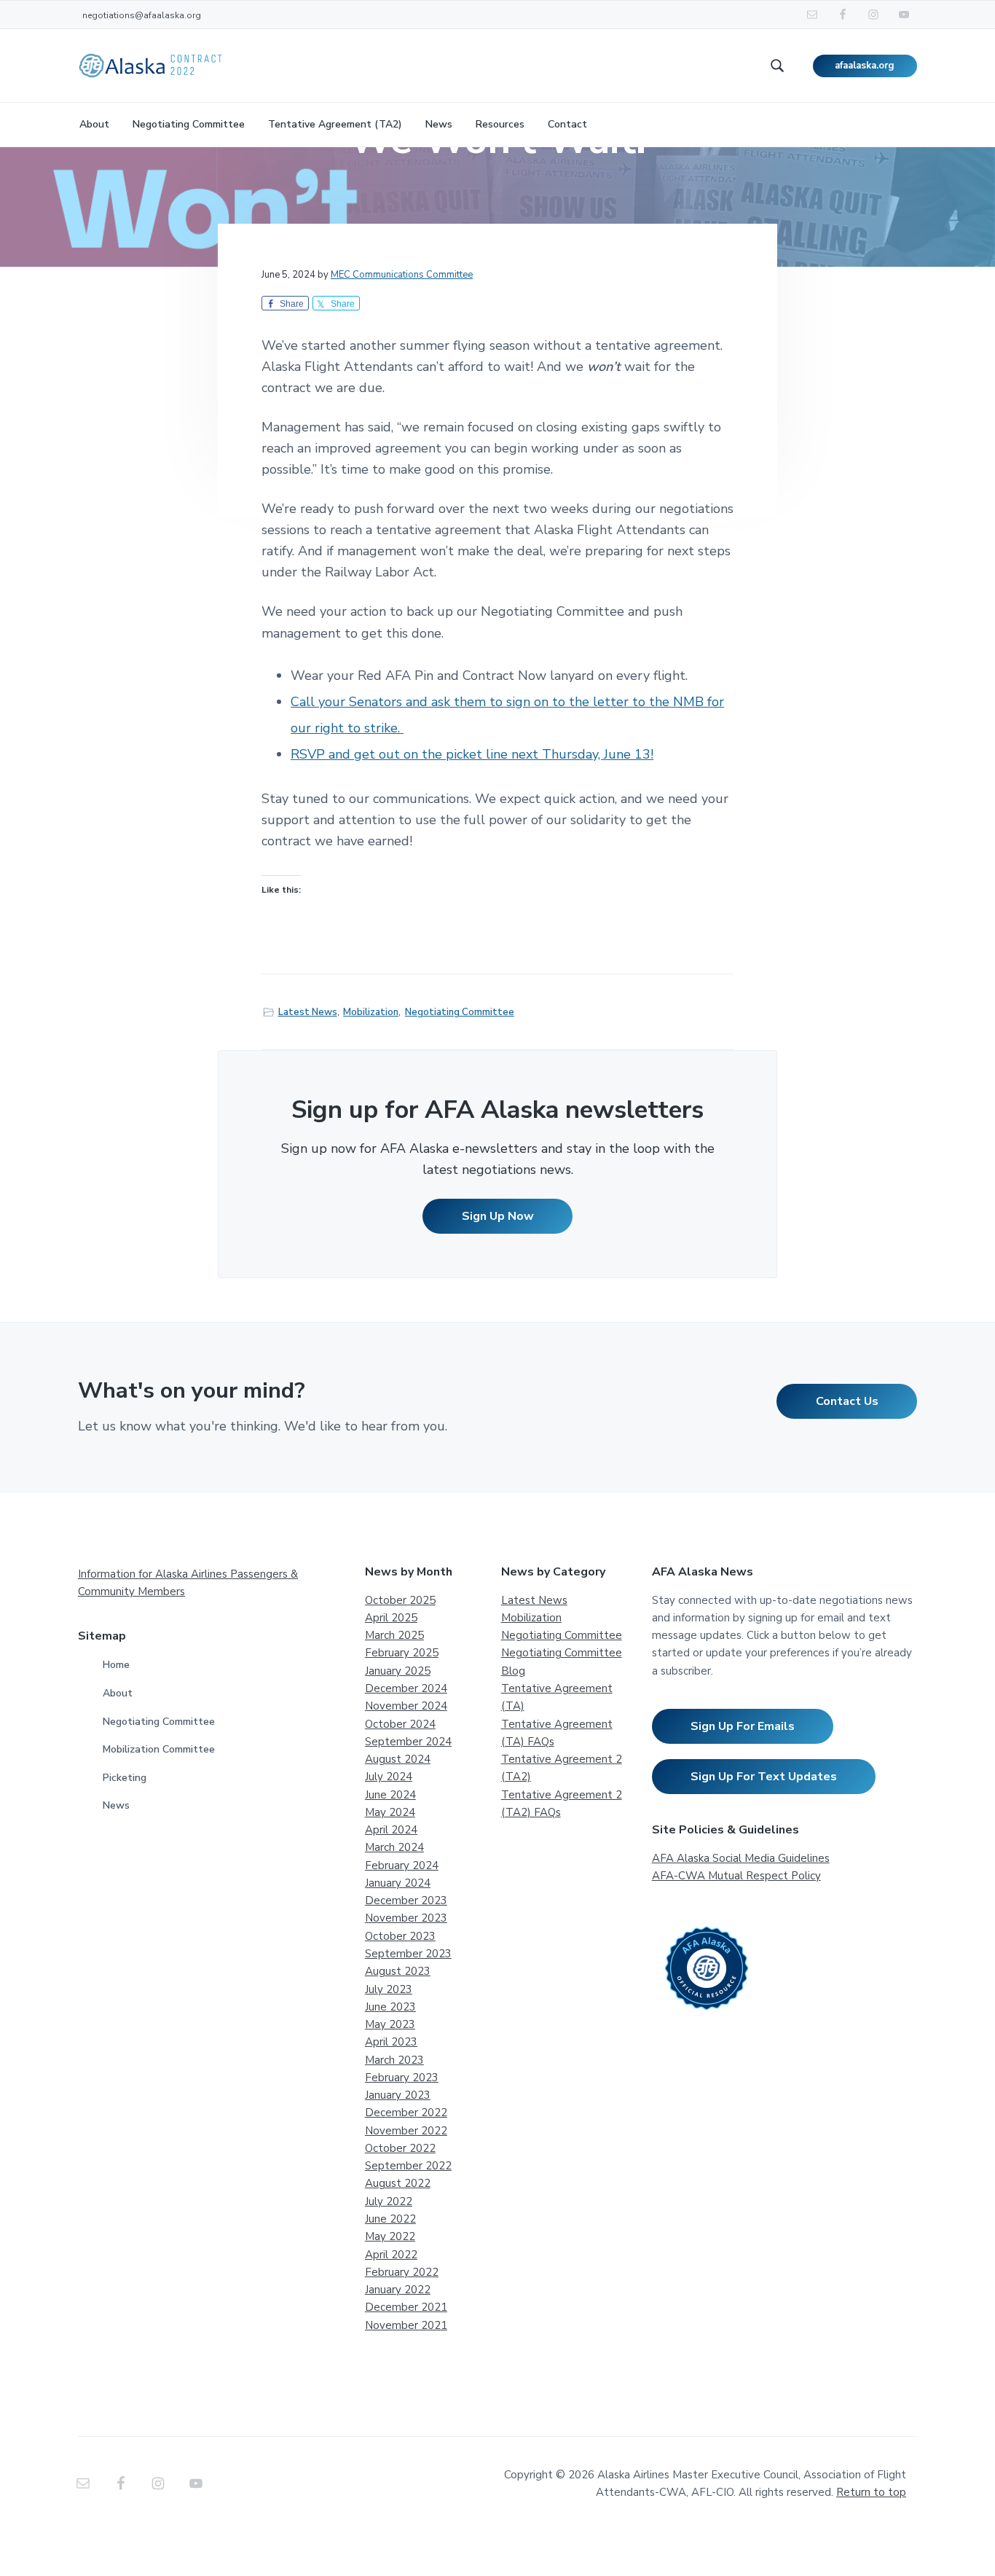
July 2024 (389, 1777)
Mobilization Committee (159, 1749)
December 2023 (406, 1900)
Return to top (871, 2492)
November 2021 (406, 2325)
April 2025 (391, 1618)
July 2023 (389, 1989)
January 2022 (398, 2290)
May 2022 (390, 2236)
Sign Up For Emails (743, 1726)
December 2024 (406, 1688)
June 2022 (390, 2219)
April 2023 (391, 2042)
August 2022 (398, 2183)
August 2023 (398, 1971)
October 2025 (400, 1600)
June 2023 (390, 2007)
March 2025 (394, 1635)
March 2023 (394, 2060)
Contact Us (847, 1401)
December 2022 (406, 2113)
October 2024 (400, 1724)
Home (116, 1665)
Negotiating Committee (460, 1012)
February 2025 (402, 1653)
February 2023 (402, 2078)
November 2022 (406, 2131)
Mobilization (371, 1012)
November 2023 (406, 1918)
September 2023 (408, 1954)
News (116, 1805)
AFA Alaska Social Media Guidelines (741, 1858)
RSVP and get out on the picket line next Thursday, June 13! (472, 754)
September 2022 (408, 2166)
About (118, 1693)
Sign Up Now (498, 1216)
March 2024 (394, 1847)
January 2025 (398, 1671)
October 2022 (400, 2148)
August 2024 (398, 1759)
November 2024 (406, 1706)
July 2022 (389, 2201)
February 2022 (402, 2272)
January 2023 (398, 2095)
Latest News (308, 1012)
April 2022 (391, 2255)
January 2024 (398, 1883)
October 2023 (400, 1936)
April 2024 (391, 1830)
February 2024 (402, 1866)
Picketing (125, 1778)
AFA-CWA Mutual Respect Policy (736, 1876)
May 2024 (390, 1812)
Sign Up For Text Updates (764, 1777)
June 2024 (390, 1795)
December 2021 (406, 2307)
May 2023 (390, 2024)
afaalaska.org (865, 66)
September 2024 (408, 1742)
